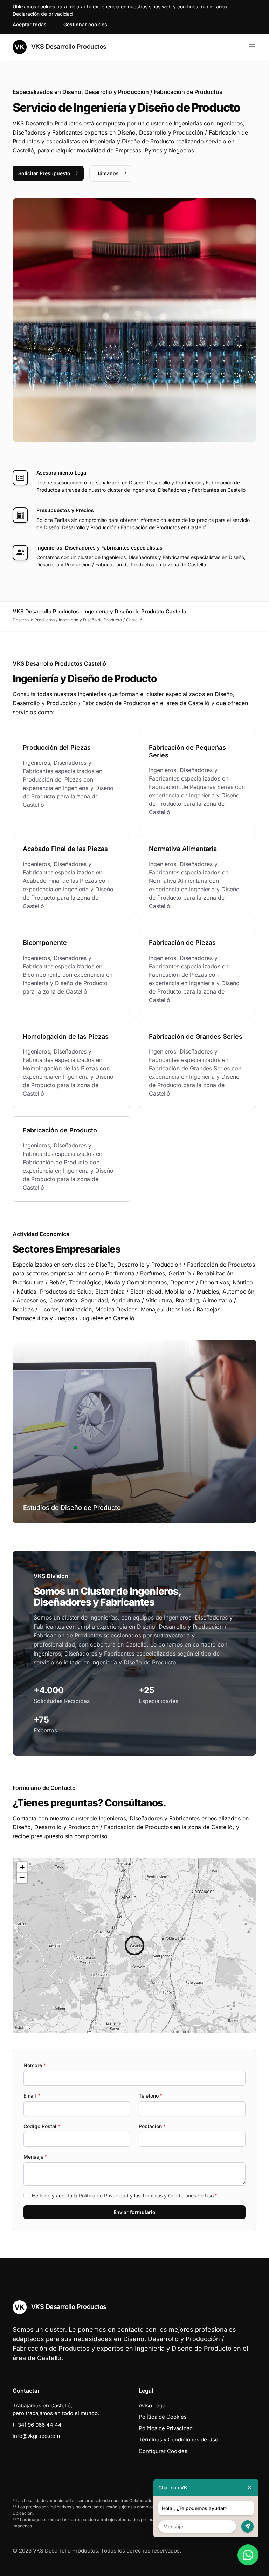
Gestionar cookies (85, 24)
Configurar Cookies (163, 2451)
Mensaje (35, 2157)
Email (32, 2096)
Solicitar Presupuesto (44, 173)
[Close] (250, 2488)
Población (152, 2126)
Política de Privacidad (104, 2196)
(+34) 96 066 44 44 (37, 2425)
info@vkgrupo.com (36, 2436)
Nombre (35, 2065)
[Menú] (252, 47)
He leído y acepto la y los (125, 2196)
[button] (134, 1945)
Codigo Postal (42, 2126)
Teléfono (151, 2096)
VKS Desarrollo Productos (68, 46)
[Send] (247, 2526)
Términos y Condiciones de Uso (178, 2196)
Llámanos (107, 173)
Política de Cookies (163, 2417)
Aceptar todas (30, 24)
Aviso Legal (153, 2405)
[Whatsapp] (248, 2555)
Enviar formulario (134, 2212)
